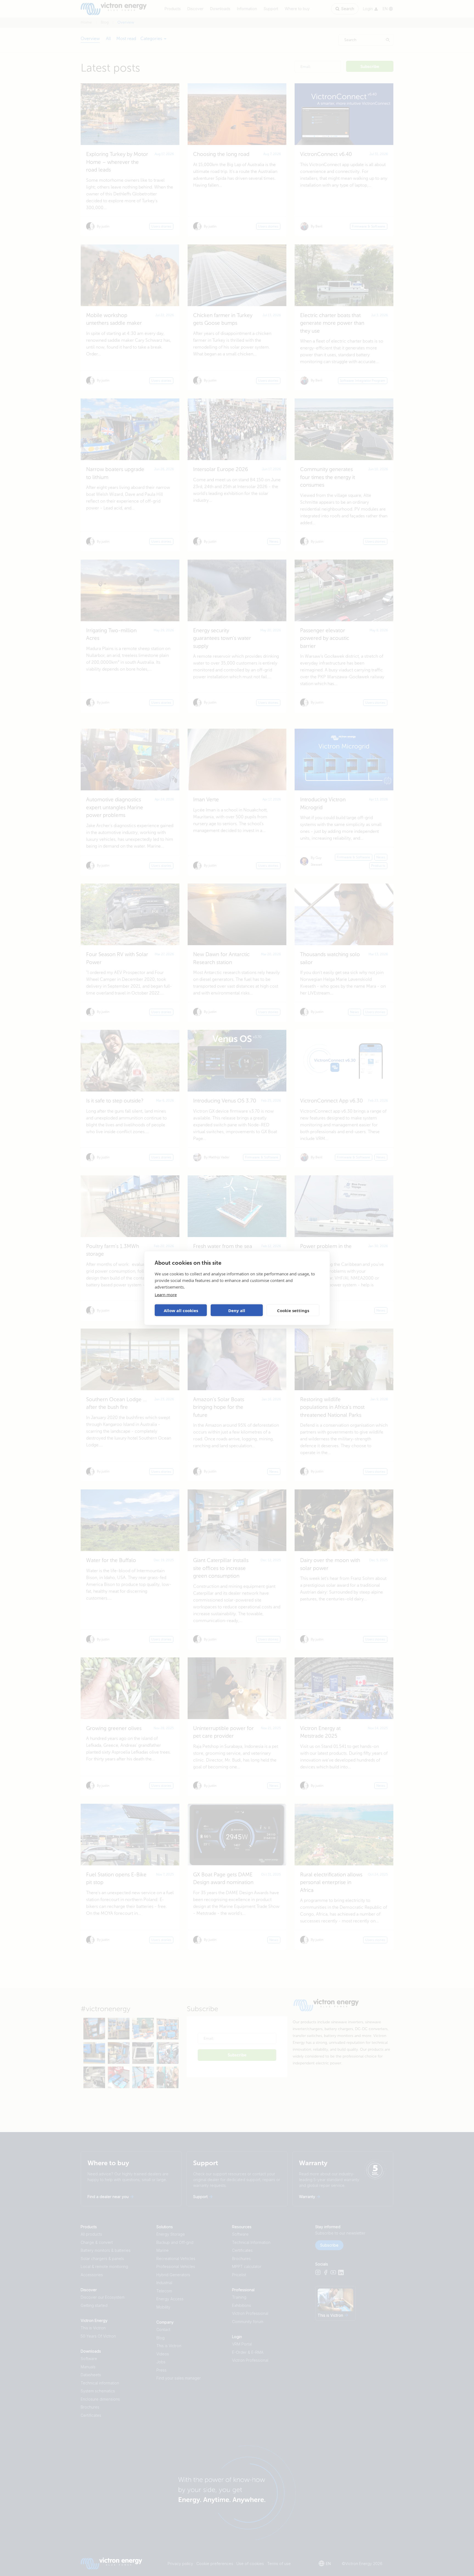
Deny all (237, 1310)
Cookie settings (293, 1310)
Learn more (166, 1295)
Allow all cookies (181, 1310)
